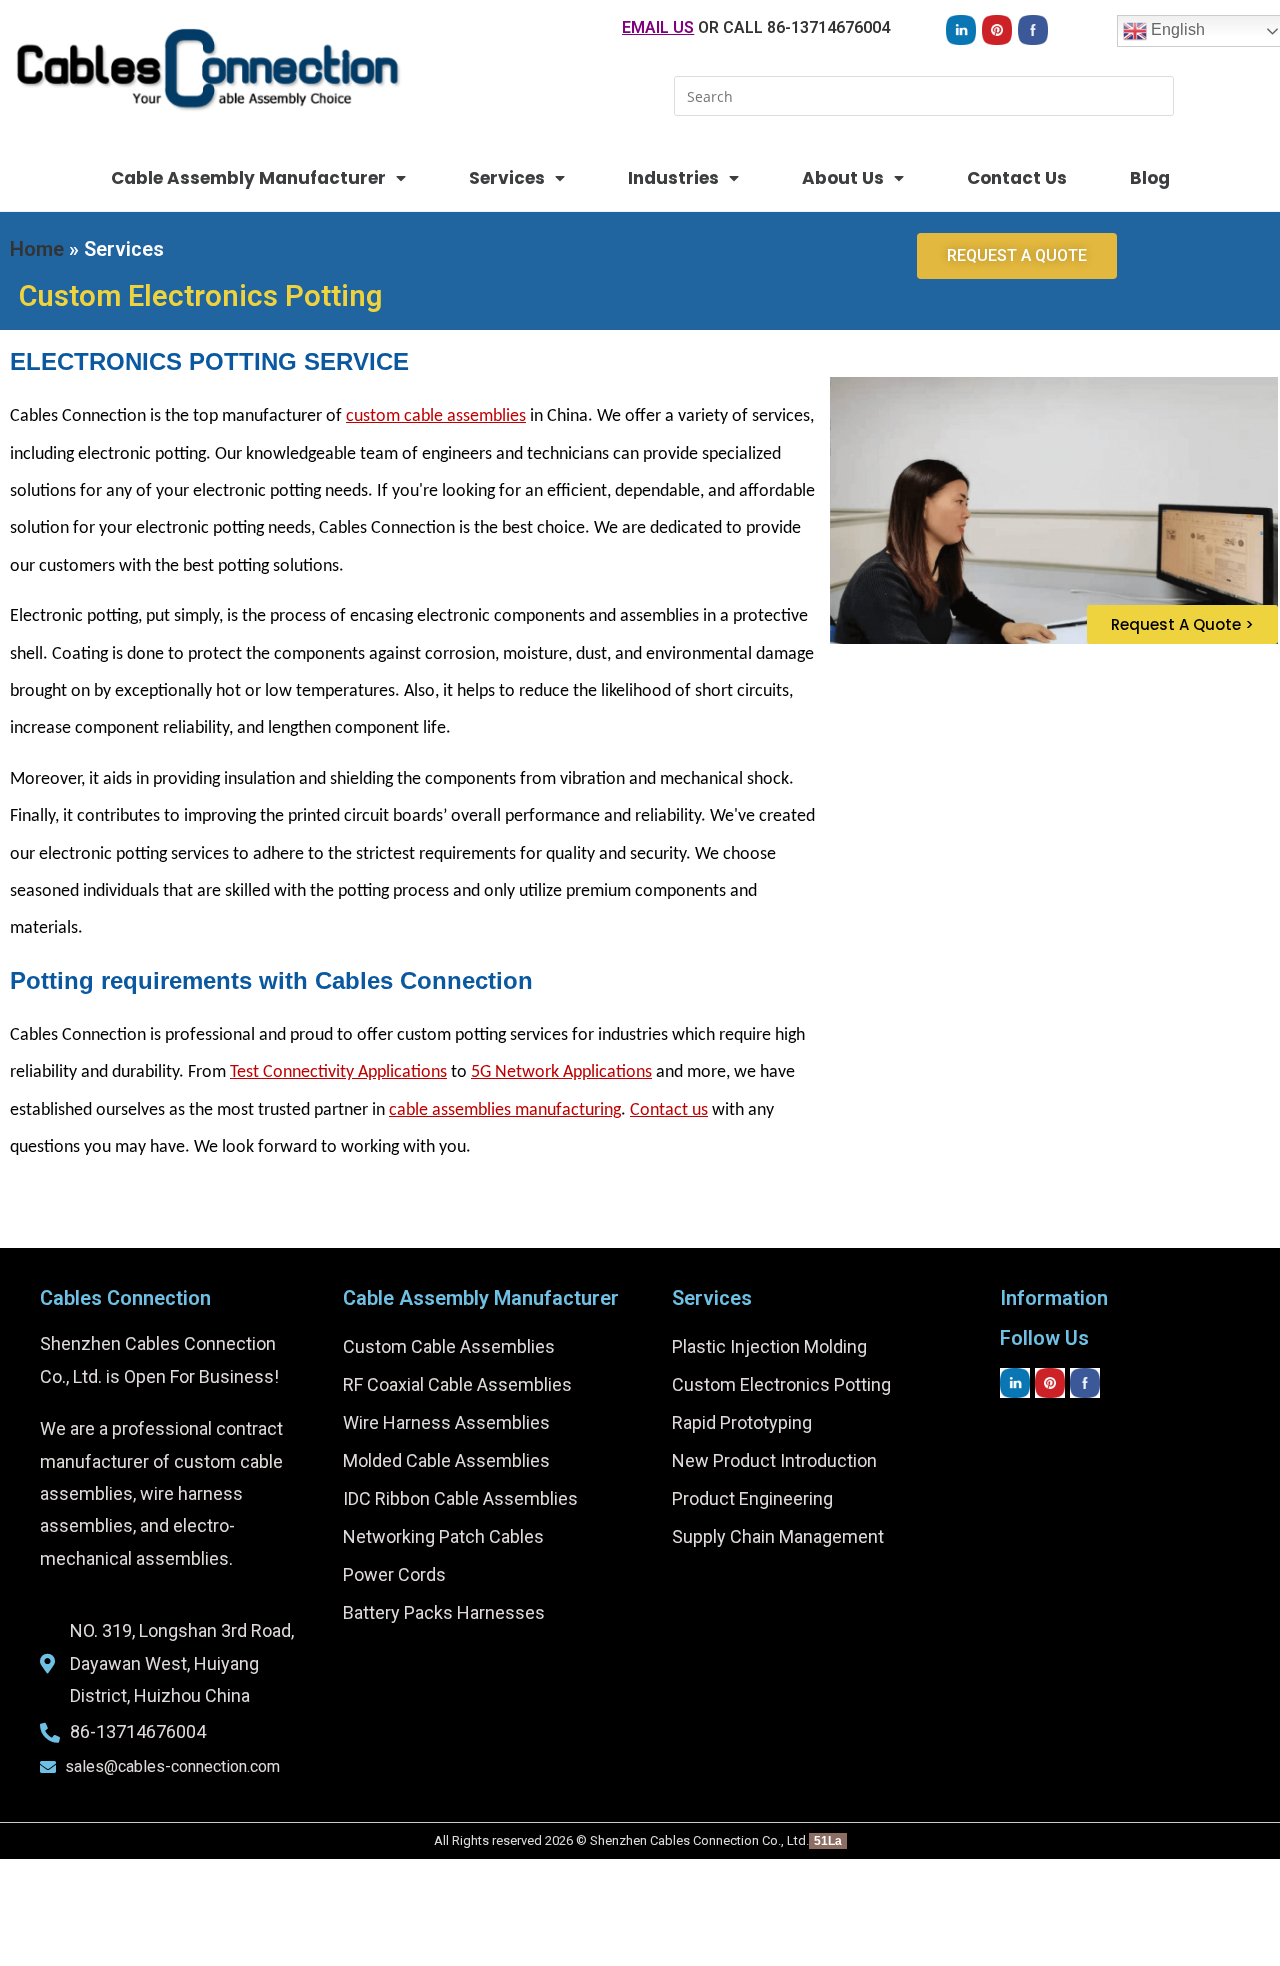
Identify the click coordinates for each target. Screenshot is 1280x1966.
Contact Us (1017, 178)
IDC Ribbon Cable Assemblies (460, 1498)
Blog (1150, 178)
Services (507, 178)
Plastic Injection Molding (769, 1346)
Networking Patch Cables (443, 1536)
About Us (843, 178)
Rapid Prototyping (742, 1422)
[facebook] (1033, 30)
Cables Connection (125, 1298)
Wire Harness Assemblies (446, 1422)
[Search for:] (924, 94)
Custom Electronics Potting (781, 1384)
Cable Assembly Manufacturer (248, 178)
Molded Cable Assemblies (446, 1460)
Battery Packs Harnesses (444, 1612)
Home (37, 249)
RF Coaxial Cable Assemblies (457, 1384)
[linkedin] (961, 30)
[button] (1017, 256)
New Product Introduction (774, 1460)
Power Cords (394, 1574)
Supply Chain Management (778, 1536)
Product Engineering (752, 1498)
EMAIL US (658, 27)
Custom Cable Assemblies (449, 1346)
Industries (673, 178)
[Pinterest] (997, 30)
